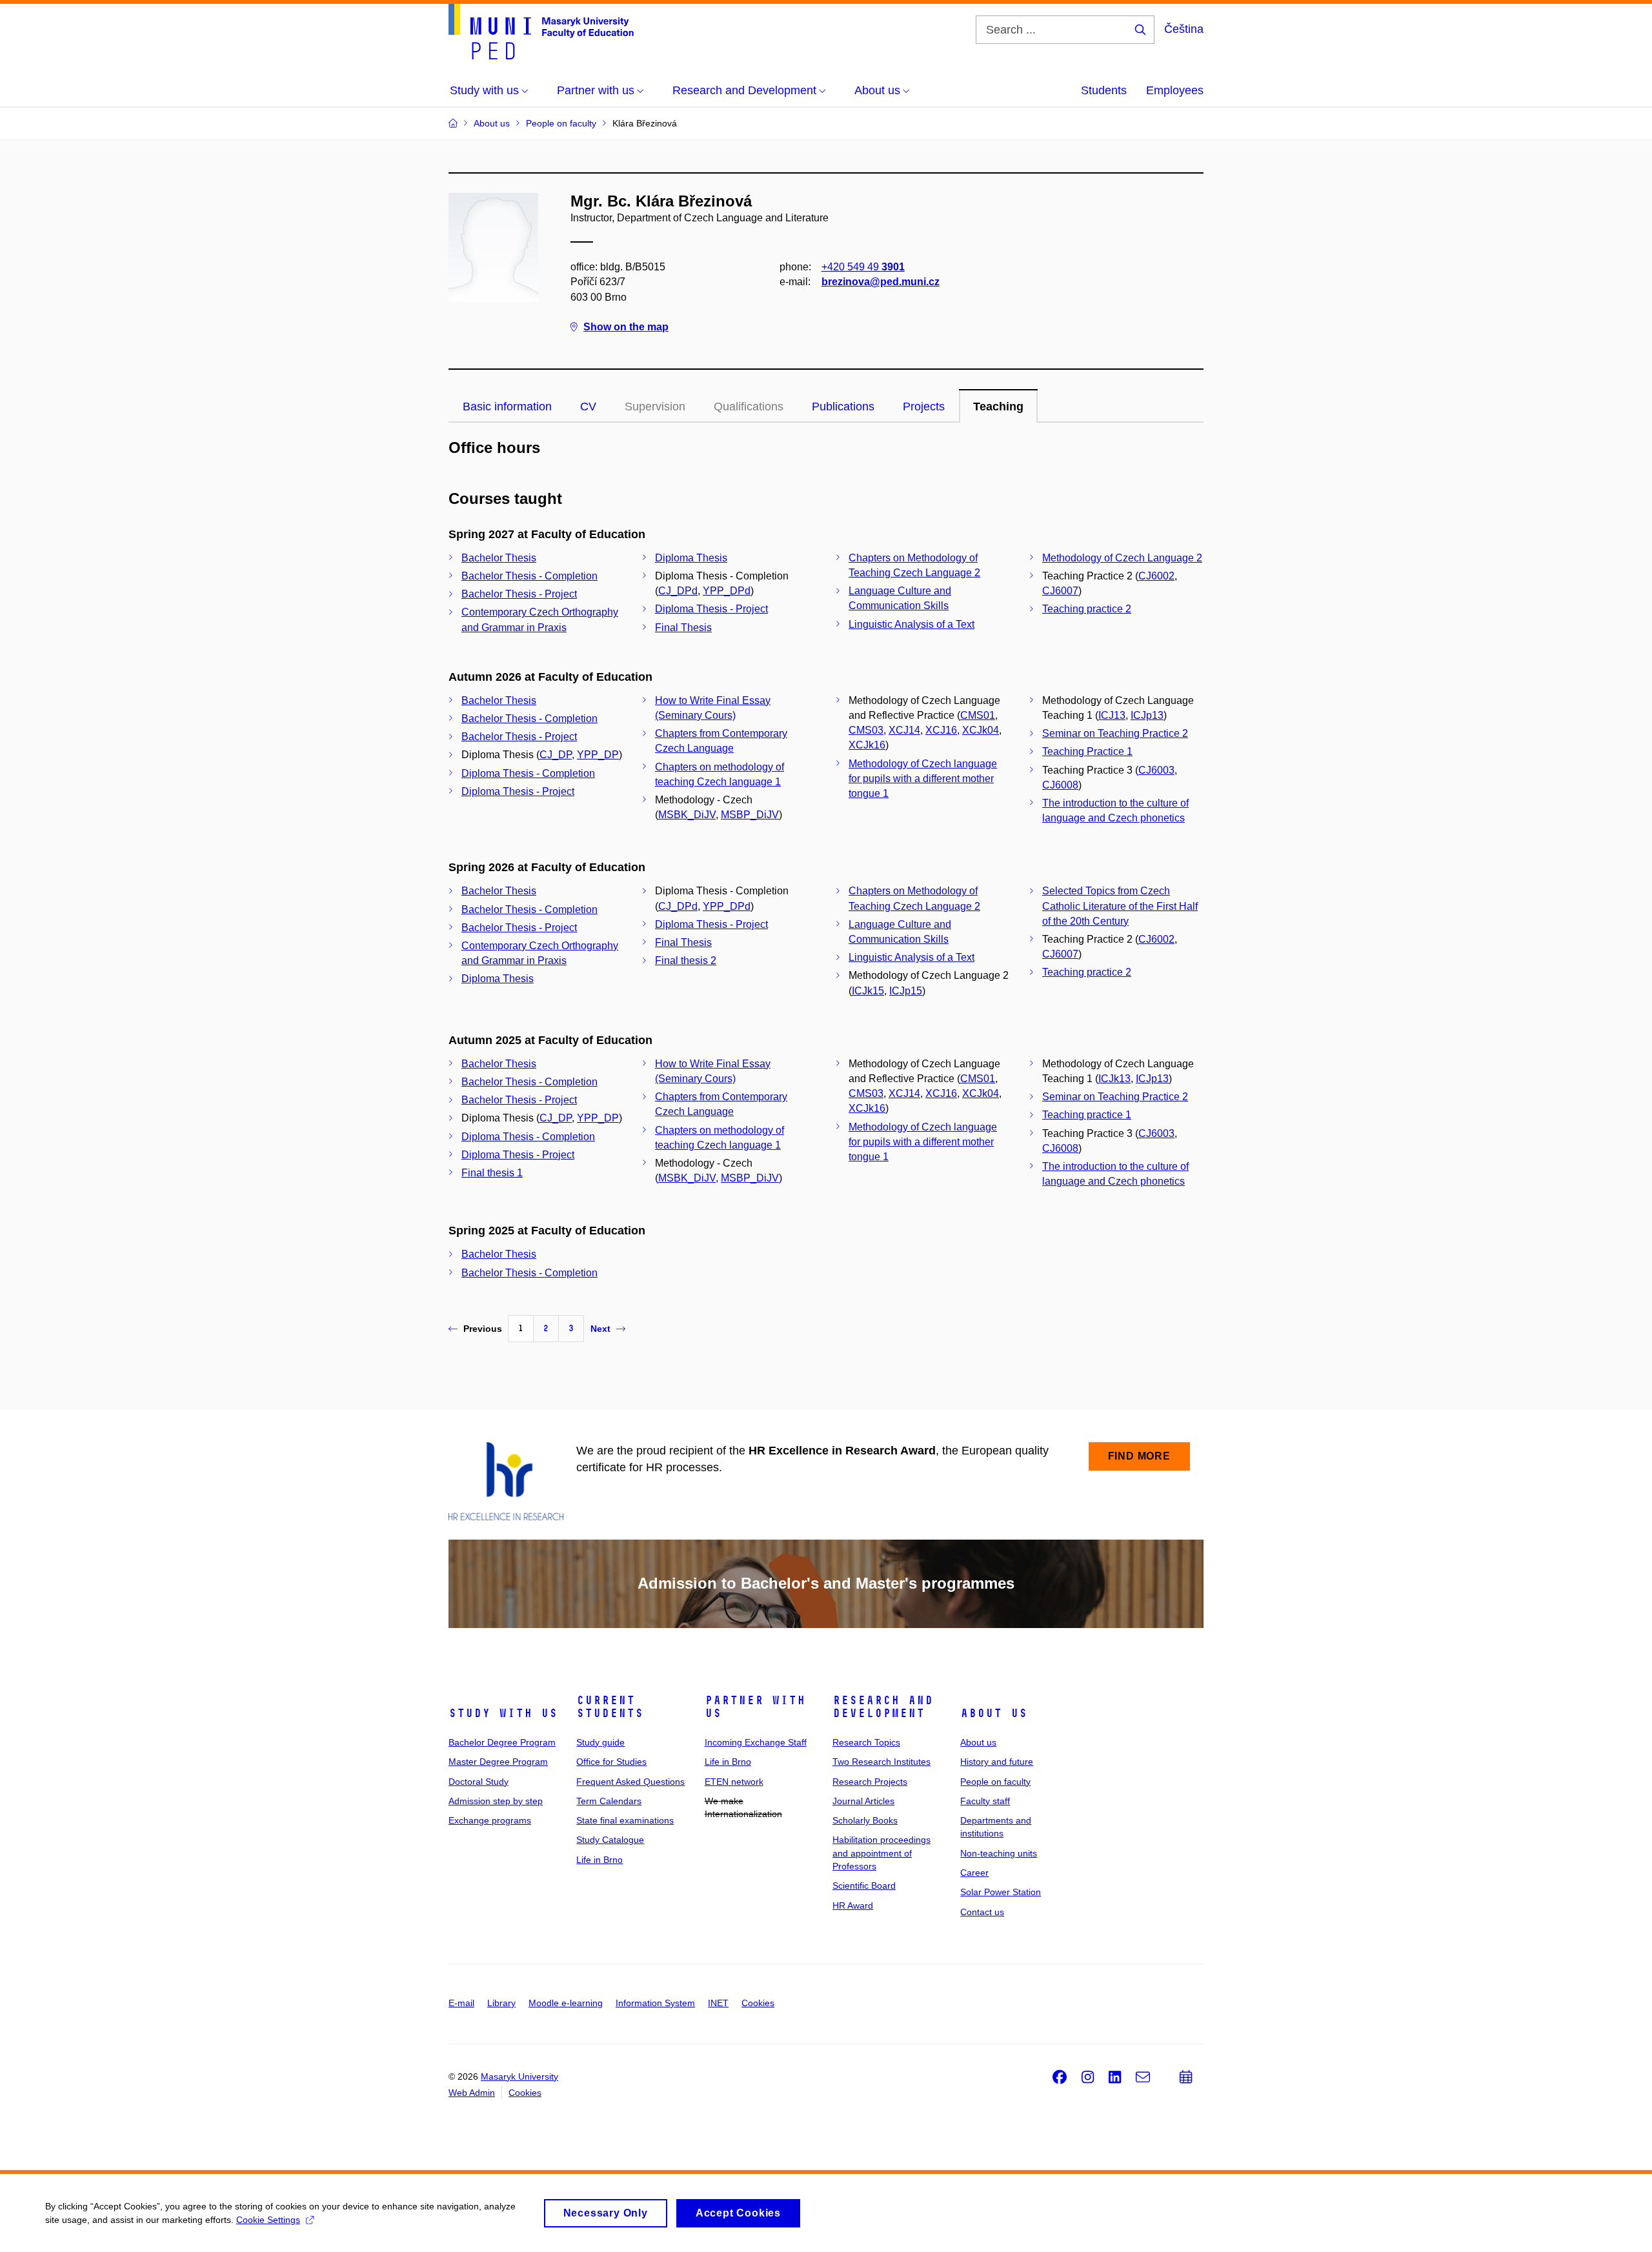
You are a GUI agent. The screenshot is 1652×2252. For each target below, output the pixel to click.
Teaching (998, 407)
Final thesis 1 (492, 1173)
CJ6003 (1156, 770)
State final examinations (625, 1820)
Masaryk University (519, 2076)
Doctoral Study (478, 1782)
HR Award (853, 1905)
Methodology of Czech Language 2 (1122, 558)
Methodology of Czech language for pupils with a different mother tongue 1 (923, 779)
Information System (655, 2003)
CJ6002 (1156, 576)
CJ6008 (1060, 785)
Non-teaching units (999, 1853)
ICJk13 (1114, 1079)
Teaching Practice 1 (1087, 751)
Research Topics (866, 1742)
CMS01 (978, 715)
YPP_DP (598, 755)
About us (994, 1713)
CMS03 (866, 730)
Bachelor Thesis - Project (519, 594)
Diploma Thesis (691, 558)
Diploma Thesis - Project (711, 609)
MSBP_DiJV (750, 815)
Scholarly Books (865, 1820)
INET (718, 2003)
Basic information (507, 407)
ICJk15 (868, 991)
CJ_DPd (678, 591)
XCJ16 (941, 730)
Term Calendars (609, 1801)
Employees (1175, 90)
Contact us (982, 1912)
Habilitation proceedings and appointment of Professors (881, 1853)
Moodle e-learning (566, 2003)
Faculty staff (985, 1801)
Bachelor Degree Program (502, 1742)
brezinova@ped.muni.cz (881, 282)
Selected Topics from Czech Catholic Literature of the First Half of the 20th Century (1120, 906)
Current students (610, 1707)
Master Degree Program (498, 1762)
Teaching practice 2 (1087, 609)
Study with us (503, 1713)
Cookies (758, 2003)
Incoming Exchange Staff (756, 1742)
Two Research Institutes (881, 1762)
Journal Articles (863, 1801)
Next (600, 1329)
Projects (924, 407)
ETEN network (734, 1782)
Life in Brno (599, 1860)
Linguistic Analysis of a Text (912, 624)
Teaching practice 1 (1087, 1115)
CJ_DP (556, 755)
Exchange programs (490, 1820)
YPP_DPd (727, 591)
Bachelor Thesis (499, 558)
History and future (997, 1762)
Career (974, 1873)
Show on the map (626, 327)
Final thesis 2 (686, 960)
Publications (843, 407)
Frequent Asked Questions (630, 1782)
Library (501, 2003)
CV (588, 407)
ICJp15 (906, 991)
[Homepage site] (541, 32)
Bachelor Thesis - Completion (529, 576)
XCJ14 (904, 730)
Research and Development (883, 1707)
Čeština (1184, 29)
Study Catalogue (610, 1840)
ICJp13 (1147, 715)
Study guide (600, 1742)
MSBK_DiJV (687, 815)
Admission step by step (496, 1801)
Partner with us (755, 1707)
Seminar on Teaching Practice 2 (1115, 733)
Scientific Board (864, 1885)
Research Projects (870, 1782)
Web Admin (472, 2093)
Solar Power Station (1001, 1892)
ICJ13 (1112, 715)
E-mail (461, 2003)
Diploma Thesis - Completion (528, 773)
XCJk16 (867, 745)
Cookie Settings (268, 2220)
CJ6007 (1060, 591)
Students (1104, 90)
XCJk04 (981, 730)
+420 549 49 (863, 267)
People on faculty (995, 1782)
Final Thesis (683, 628)
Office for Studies (611, 1762)
